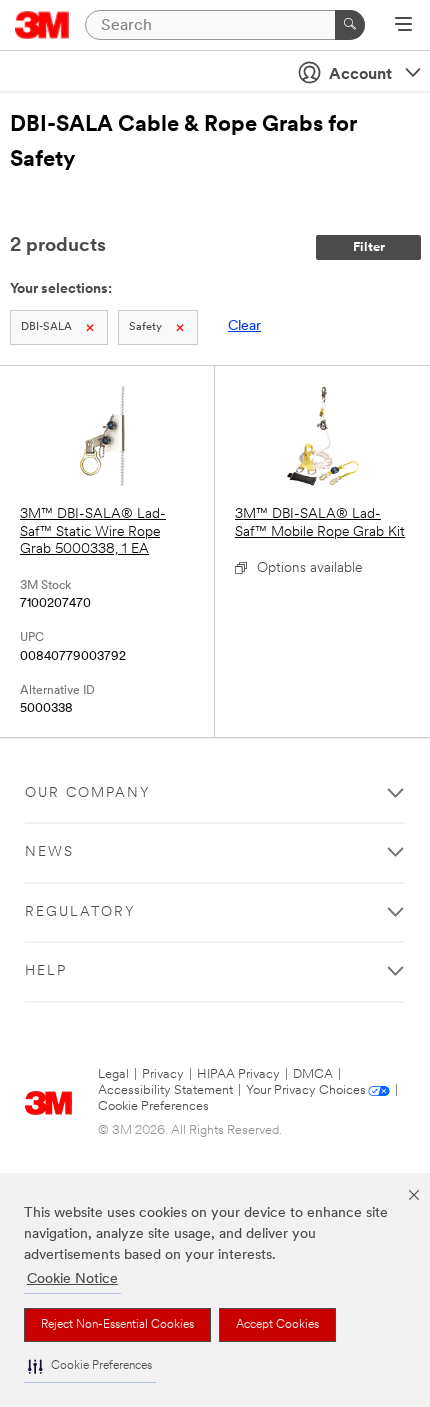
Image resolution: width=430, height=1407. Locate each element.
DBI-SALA (46, 327)
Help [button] (46, 971)
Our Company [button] (88, 793)
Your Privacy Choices (306, 1090)
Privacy (163, 1074)
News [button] (49, 852)
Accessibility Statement (165, 1090)
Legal (113, 1074)
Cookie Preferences (153, 1106)
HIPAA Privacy (238, 1074)
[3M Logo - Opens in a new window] (42, 25)
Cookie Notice (72, 1279)
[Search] (350, 25)
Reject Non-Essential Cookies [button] (117, 1325)
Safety (145, 327)
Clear (244, 326)
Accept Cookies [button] (277, 1325)
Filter (369, 247)
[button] (90, 1366)
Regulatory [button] (80, 912)
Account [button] (360, 75)
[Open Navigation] (403, 26)
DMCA (313, 1074)
